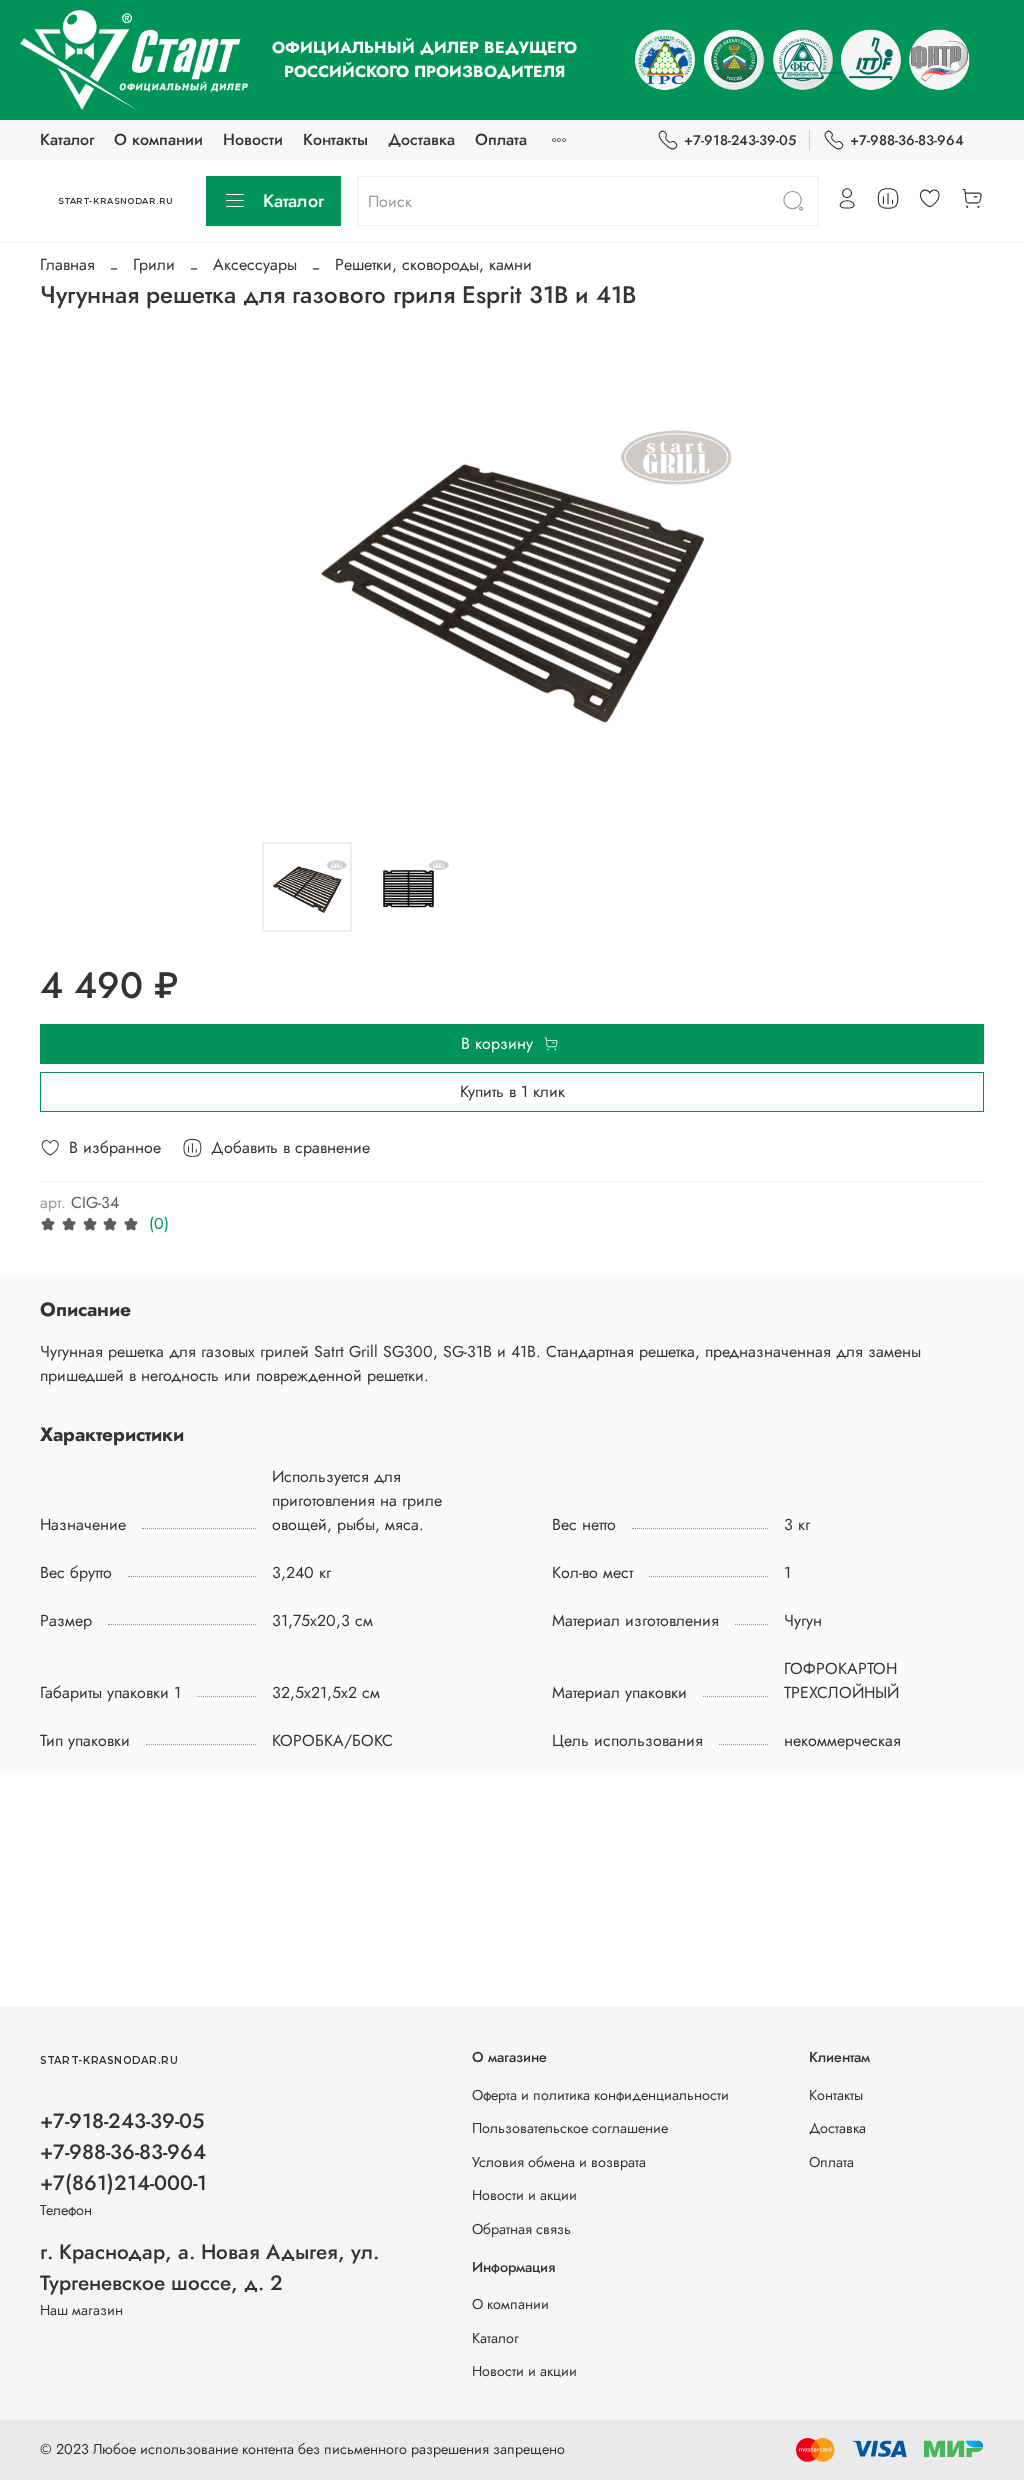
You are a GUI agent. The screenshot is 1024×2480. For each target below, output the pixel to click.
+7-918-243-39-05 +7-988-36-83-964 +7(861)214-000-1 (123, 2152)
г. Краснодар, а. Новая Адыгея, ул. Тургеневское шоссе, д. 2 (209, 2267)
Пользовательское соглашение (570, 2128)
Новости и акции (524, 2195)
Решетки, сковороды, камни (433, 264)
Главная (67, 264)
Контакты (335, 139)
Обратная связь (521, 2229)
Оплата (501, 139)
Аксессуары (255, 264)
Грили (154, 264)
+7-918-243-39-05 (740, 140)
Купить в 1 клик (512, 1091)
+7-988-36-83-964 (907, 140)
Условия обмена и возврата (559, 2162)
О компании (158, 139)
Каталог (67, 139)
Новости (253, 139)
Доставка (421, 139)
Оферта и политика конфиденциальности (600, 2095)
